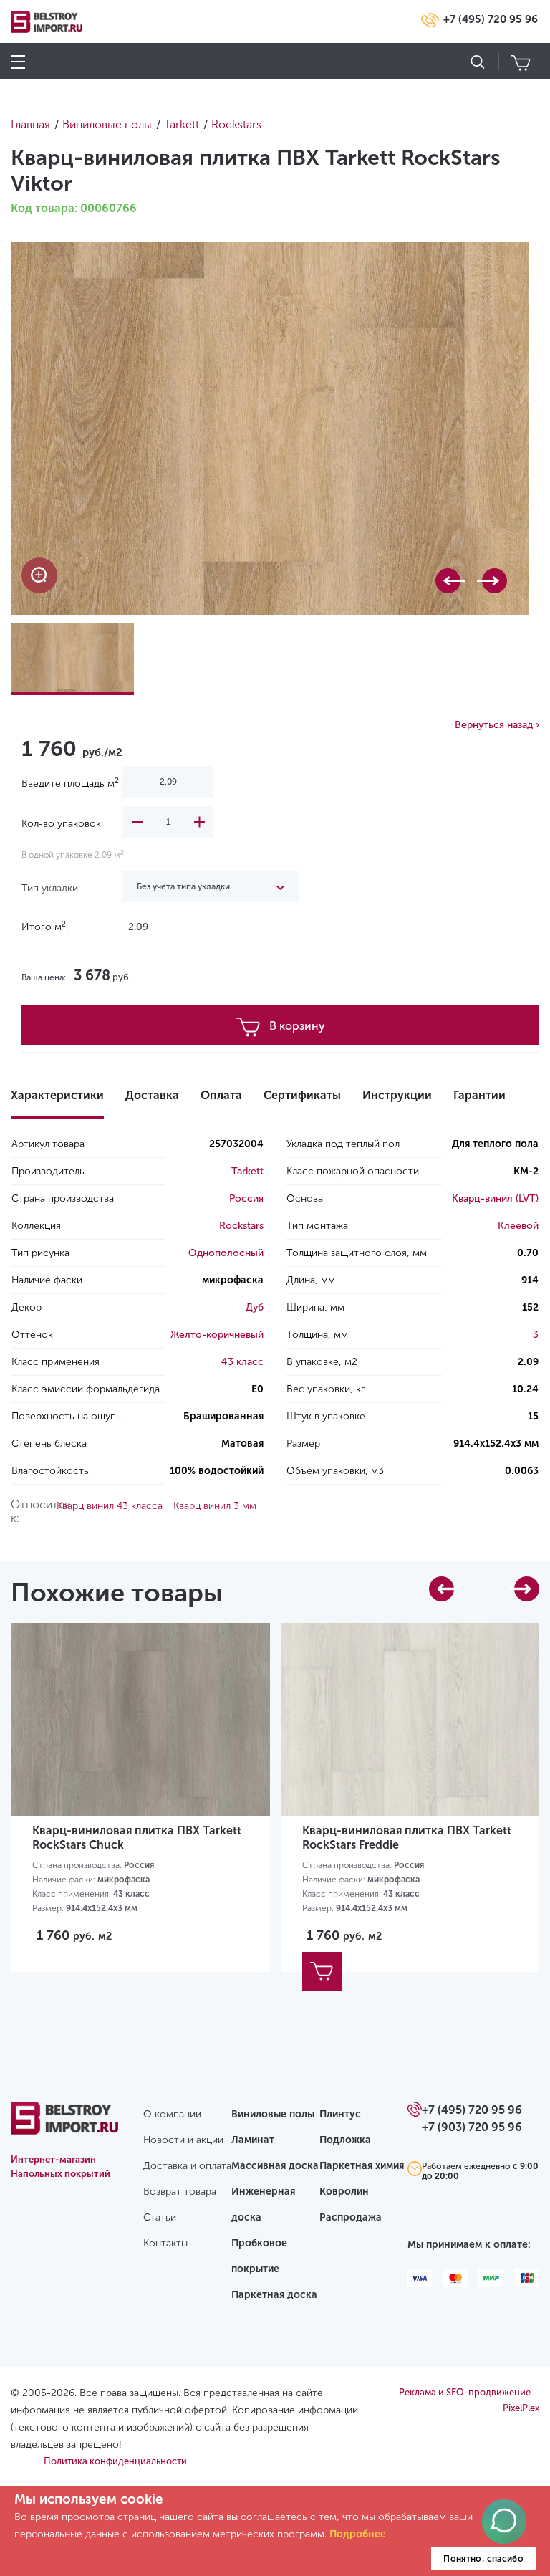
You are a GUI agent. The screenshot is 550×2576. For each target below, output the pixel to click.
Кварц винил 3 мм (215, 1506)
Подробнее (358, 2534)
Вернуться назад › (497, 725)
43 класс (242, 1362)
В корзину (297, 1026)
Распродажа (351, 2217)
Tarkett (247, 1171)
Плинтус (340, 2114)
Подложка (345, 2140)
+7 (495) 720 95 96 (491, 19)
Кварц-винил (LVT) (495, 1198)
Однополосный (226, 1253)
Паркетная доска (274, 2295)
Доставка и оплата (187, 2166)
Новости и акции (183, 2140)
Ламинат (253, 2140)
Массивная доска (275, 2166)
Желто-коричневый (217, 1335)
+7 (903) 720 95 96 (472, 2127)
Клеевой (518, 1226)
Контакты (165, 2243)
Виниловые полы (273, 2114)
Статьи (160, 2217)
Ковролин (344, 2192)
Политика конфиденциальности (115, 2461)
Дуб (255, 1307)
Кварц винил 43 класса (110, 1506)
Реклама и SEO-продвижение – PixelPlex (469, 2400)
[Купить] (322, 1972)
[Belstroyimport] (64, 2126)
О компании (172, 2114)
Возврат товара (180, 2192)
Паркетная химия (362, 2166)
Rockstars (241, 1226)
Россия (246, 1198)
